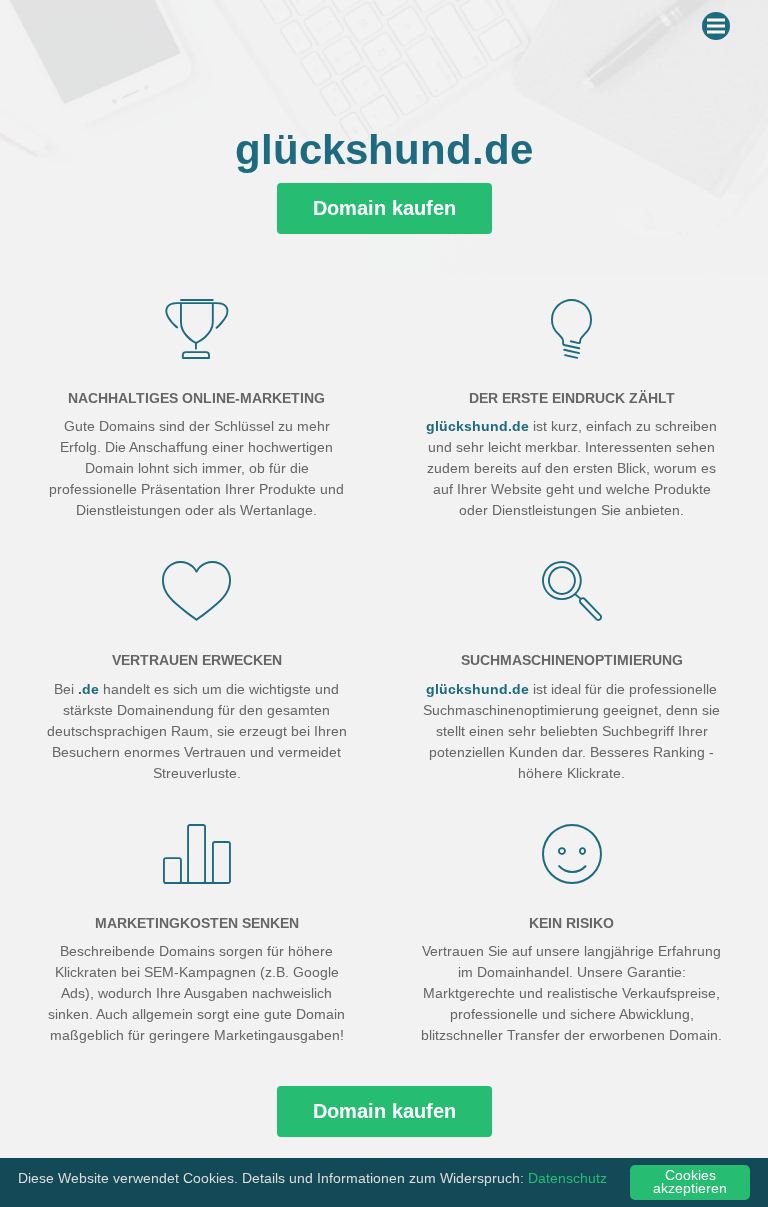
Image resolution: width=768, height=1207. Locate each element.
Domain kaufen (384, 208)
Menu (716, 26)
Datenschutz (567, 1178)
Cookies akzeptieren (690, 1182)
